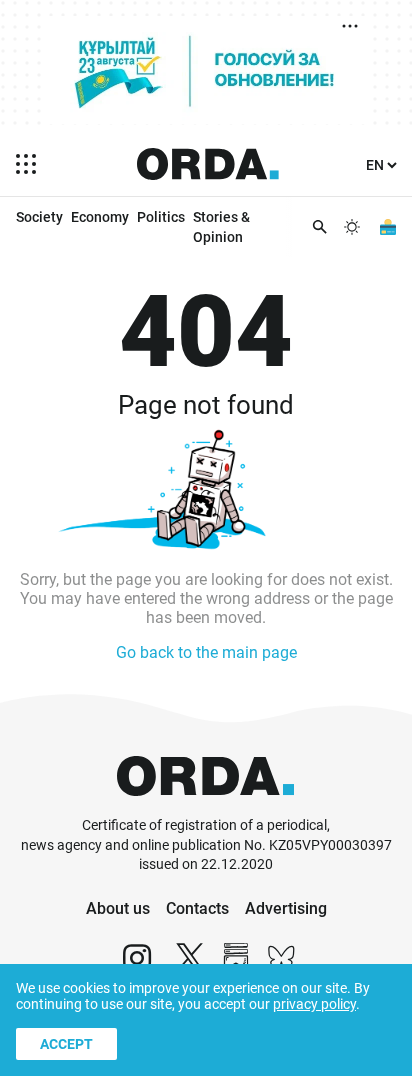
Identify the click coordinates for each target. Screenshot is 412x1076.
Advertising (286, 908)
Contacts (197, 908)
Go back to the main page (206, 652)
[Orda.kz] (205, 806)
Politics (161, 217)
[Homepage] (208, 164)
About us (118, 908)
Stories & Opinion (221, 227)
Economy (100, 217)
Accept (66, 1044)
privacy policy (314, 1004)
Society (39, 217)
